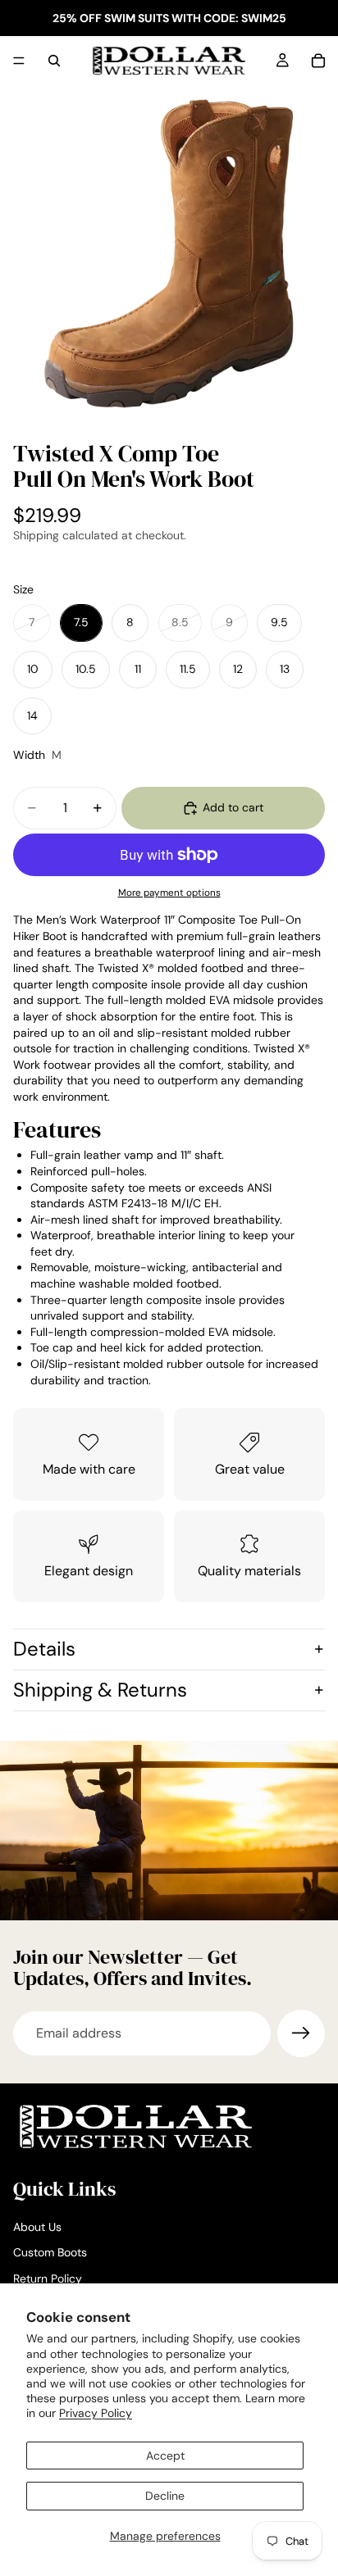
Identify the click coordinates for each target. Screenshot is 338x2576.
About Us (37, 2227)
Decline (165, 2496)
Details (44, 1649)
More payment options (169, 893)
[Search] (54, 61)
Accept (165, 2456)
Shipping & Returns (100, 1690)
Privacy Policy (96, 2413)
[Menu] (19, 61)
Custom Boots (50, 2252)
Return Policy (48, 2278)
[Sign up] (301, 2033)
